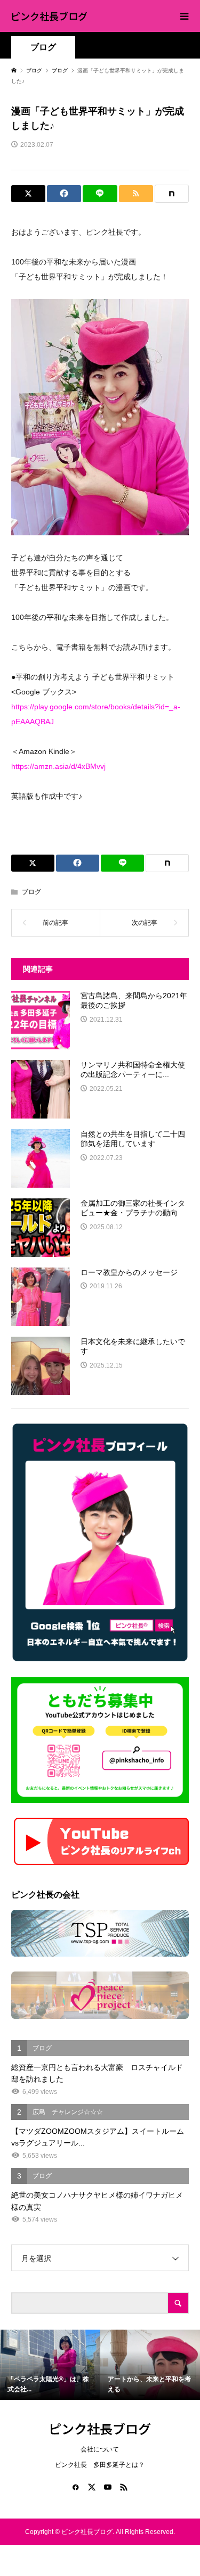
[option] (50, 2365)
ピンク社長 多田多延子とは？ (100, 2465)
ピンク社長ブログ (49, 16)
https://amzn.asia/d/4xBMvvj (58, 766)
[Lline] (100, 194)
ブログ (43, 47)
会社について (100, 2449)
